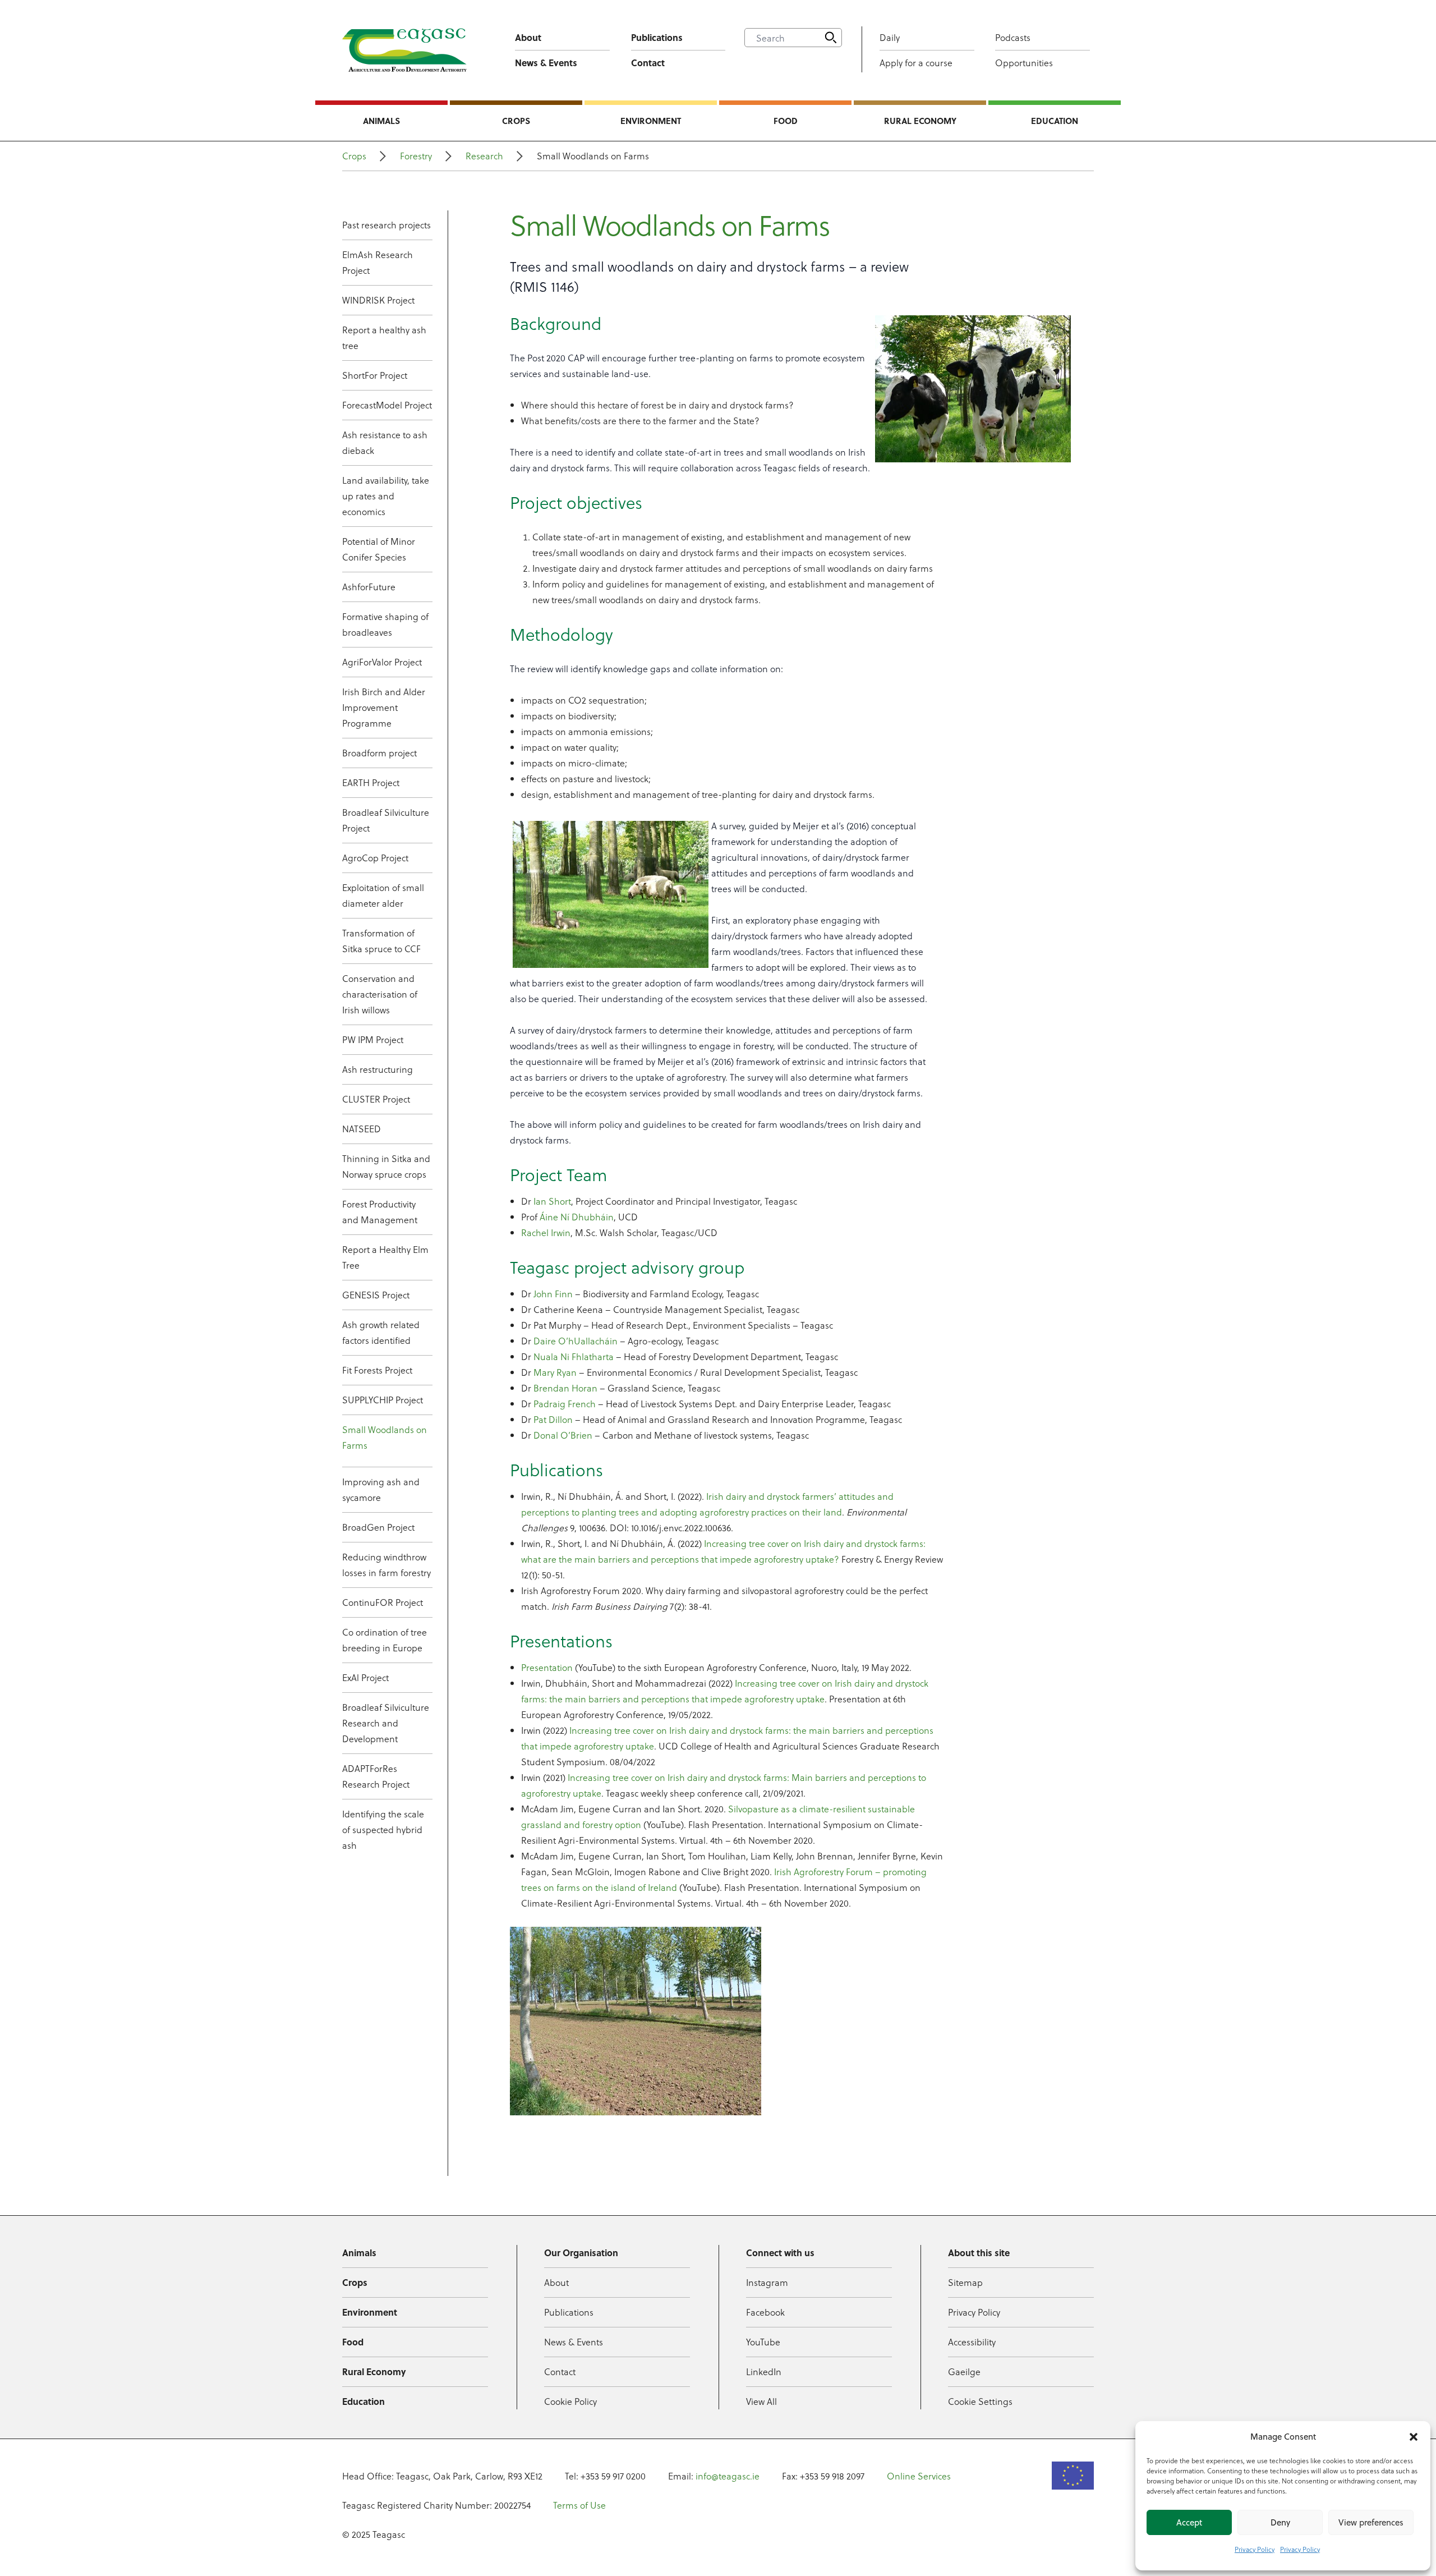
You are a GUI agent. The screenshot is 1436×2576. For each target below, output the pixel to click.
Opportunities (1024, 63)
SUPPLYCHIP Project (383, 1400)
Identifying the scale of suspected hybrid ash (383, 1829)
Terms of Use (579, 2505)
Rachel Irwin (546, 1232)
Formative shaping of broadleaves (385, 624)
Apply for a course (916, 63)
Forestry (416, 156)
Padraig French (565, 1404)
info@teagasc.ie (728, 2476)
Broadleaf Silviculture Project (386, 820)
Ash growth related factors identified (381, 1332)
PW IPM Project (373, 1039)
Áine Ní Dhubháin (577, 1217)
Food (786, 121)
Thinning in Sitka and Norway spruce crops (386, 1166)
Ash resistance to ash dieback (385, 442)
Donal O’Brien (563, 1435)
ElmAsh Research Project (378, 262)
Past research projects (386, 225)
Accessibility (972, 2342)
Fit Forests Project (377, 1370)
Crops (516, 121)
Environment (651, 121)
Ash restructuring (378, 1069)
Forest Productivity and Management (380, 1212)
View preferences (1371, 2522)
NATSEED (362, 1129)
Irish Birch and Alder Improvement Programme (384, 707)
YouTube (763, 2342)
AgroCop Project (375, 858)
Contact (648, 63)
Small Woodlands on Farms (385, 1437)
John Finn (553, 1294)
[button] (1414, 2437)
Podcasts (1013, 37)
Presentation (547, 1667)
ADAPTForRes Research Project (376, 1776)
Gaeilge (964, 2371)
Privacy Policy (1255, 2549)
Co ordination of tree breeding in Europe (385, 1640)
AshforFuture (369, 587)
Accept (1189, 2522)
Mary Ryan (555, 1372)
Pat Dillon (553, 1419)
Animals (381, 121)
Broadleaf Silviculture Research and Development (386, 1723)
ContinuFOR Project (383, 1602)
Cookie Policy (570, 2401)
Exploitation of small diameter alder (383, 895)
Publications (657, 37)
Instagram (767, 2282)
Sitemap (965, 2282)
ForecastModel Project (387, 405)
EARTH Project (371, 782)
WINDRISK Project (378, 300)
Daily (890, 37)
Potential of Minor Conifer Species (379, 549)
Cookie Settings (980, 2401)
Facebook (765, 2312)
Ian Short (552, 1201)
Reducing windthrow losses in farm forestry (386, 1565)
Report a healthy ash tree (384, 338)
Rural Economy (920, 121)
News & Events (546, 63)
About (528, 37)
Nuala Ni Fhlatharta (574, 1356)
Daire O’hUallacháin (576, 1341)
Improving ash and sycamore (381, 1489)
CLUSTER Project (376, 1099)
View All (761, 2401)
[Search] (831, 38)
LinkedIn (764, 2371)
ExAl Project (365, 1677)
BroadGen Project (378, 1527)
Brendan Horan (565, 1388)
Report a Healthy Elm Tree (385, 1257)
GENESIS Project (376, 1295)
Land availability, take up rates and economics (386, 496)
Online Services (919, 2476)
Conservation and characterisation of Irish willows (380, 994)
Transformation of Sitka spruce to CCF (381, 941)
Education (1055, 121)
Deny (1280, 2522)
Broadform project (379, 753)
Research (484, 156)
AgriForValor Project (382, 662)
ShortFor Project (375, 375)
